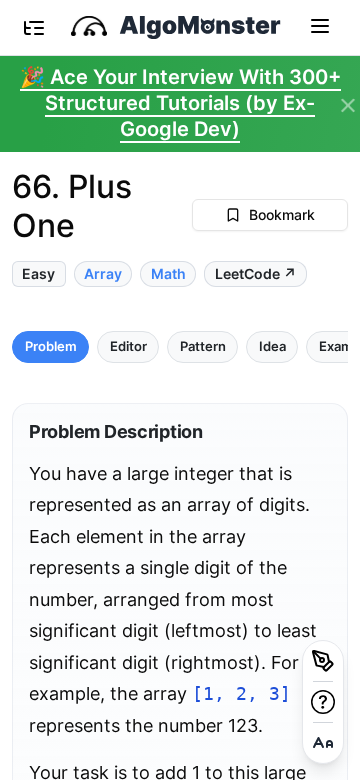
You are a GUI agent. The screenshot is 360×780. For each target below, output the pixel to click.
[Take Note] (323, 661)
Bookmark (282, 214)
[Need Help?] (323, 702)
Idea (272, 346)
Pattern (203, 346)
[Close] (348, 106)
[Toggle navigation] (320, 25)
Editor (128, 346)
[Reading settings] (323, 743)
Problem (51, 346)
